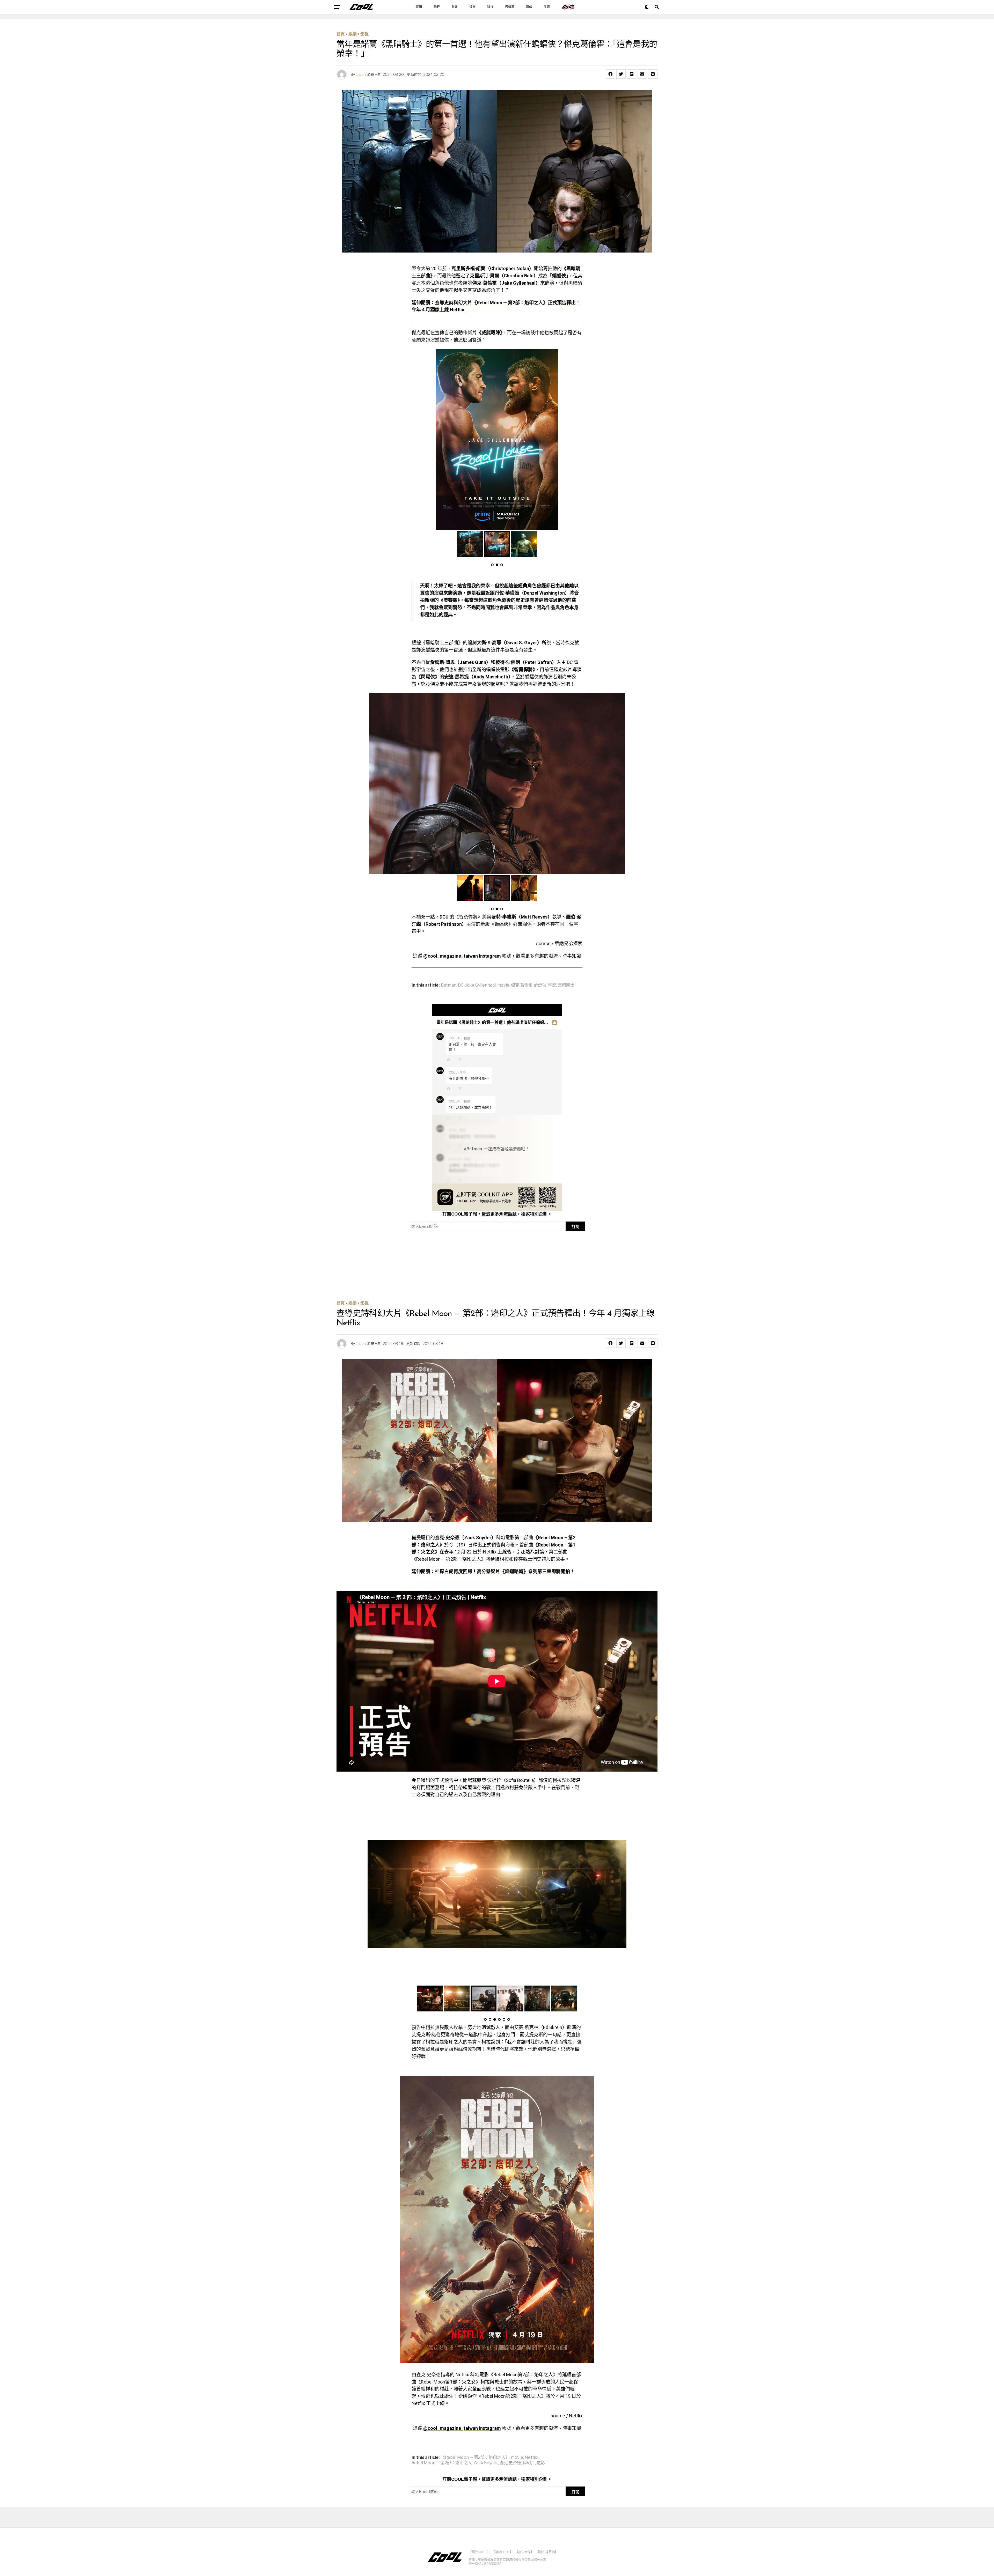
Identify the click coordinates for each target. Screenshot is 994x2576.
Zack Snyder (486, 2463)
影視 (364, 34)
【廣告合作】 (524, 2552)
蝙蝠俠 (540, 985)
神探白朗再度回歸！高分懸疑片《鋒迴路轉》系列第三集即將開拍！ (505, 1571)
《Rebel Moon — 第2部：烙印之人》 (475, 2457)
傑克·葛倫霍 (522, 985)
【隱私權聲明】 (547, 2552)
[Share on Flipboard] (632, 74)
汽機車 (510, 7)
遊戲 (529, 7)
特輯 (419, 7)
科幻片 (529, 2463)
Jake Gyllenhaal (480, 985)
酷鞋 (437, 7)
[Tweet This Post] (621, 74)
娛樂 (472, 7)
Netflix (532, 2457)
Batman (449, 985)
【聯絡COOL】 (502, 2552)
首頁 (341, 34)
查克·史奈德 (510, 2463)
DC (461, 985)
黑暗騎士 (566, 985)
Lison (361, 74)
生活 (547, 7)
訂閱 (575, 1227)
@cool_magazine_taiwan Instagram (462, 956)
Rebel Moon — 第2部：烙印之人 (442, 2463)
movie (503, 985)
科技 (490, 7)
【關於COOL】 (478, 2552)
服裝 (455, 7)
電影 (552, 985)
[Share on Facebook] (610, 74)
